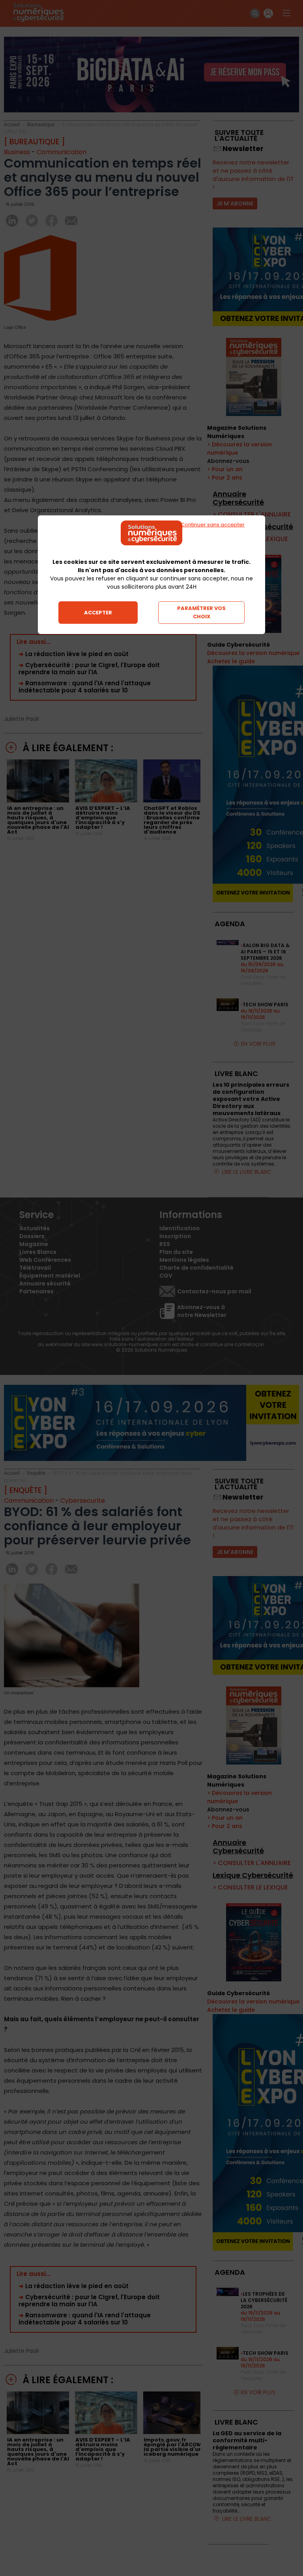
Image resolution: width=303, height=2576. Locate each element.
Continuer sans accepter (213, 525)
